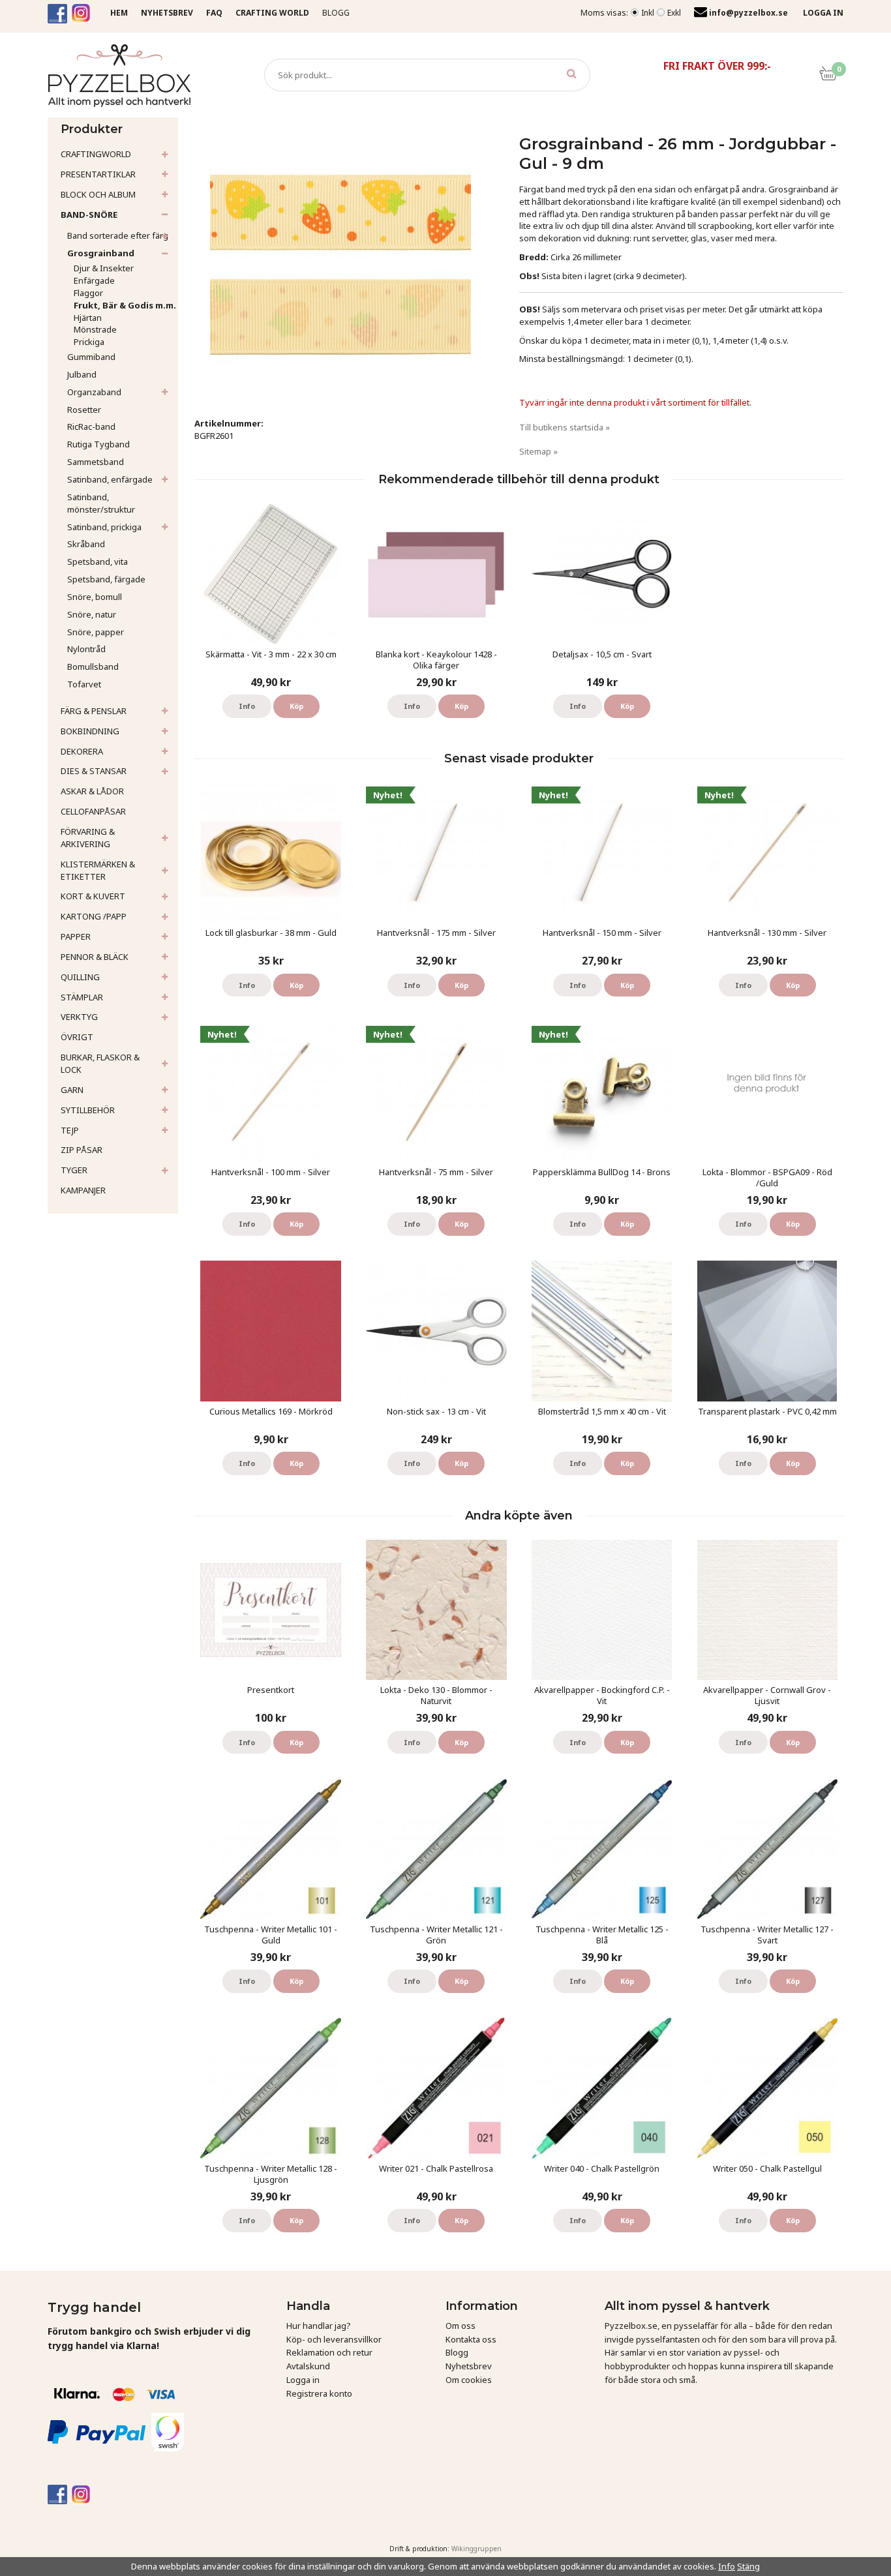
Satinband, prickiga (104, 527)
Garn (72, 1090)
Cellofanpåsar (93, 811)
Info (247, 706)
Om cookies (469, 2380)
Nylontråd (86, 649)
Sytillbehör (88, 1110)
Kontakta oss (471, 2339)
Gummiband (91, 357)
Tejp (70, 1130)
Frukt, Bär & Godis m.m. (125, 305)
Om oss (461, 2326)
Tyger (74, 1170)
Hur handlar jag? (319, 2326)
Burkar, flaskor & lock (100, 1063)
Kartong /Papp (94, 916)
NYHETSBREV (167, 13)
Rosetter (84, 410)
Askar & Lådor (92, 791)
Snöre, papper (96, 632)
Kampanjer (83, 1190)
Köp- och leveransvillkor (334, 2339)
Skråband (86, 544)
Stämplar (82, 997)
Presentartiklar (98, 174)
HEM (119, 13)
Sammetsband (96, 462)
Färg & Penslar (94, 711)
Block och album (98, 194)
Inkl (648, 13)
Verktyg (79, 1017)
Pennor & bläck (95, 957)
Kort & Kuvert (93, 896)
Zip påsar (82, 1150)
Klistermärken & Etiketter (98, 870)
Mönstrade (95, 329)
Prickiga (89, 342)
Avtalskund (308, 2366)
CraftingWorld (96, 154)
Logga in (303, 2380)
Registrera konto (319, 2393)
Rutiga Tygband (98, 444)
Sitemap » (538, 451)
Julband (82, 374)
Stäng (748, 2566)
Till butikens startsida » (565, 427)
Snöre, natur (92, 614)
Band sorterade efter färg (118, 235)
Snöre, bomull (95, 597)
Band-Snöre (89, 215)
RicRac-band (91, 427)
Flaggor (88, 293)
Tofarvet (84, 684)
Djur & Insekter (104, 268)
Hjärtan (88, 318)
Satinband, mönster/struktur (101, 503)
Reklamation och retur (329, 2352)
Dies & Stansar (94, 771)
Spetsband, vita (98, 562)
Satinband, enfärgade (110, 479)
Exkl (674, 13)
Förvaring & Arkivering (88, 838)
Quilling (80, 977)
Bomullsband (93, 666)
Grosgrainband (101, 253)
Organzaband (94, 392)
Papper (76, 936)
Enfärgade (94, 280)
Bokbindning (90, 731)
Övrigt (77, 1037)
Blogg (336, 13)
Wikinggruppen (476, 2549)
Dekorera (82, 751)
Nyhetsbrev (469, 2366)
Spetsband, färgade (106, 579)
